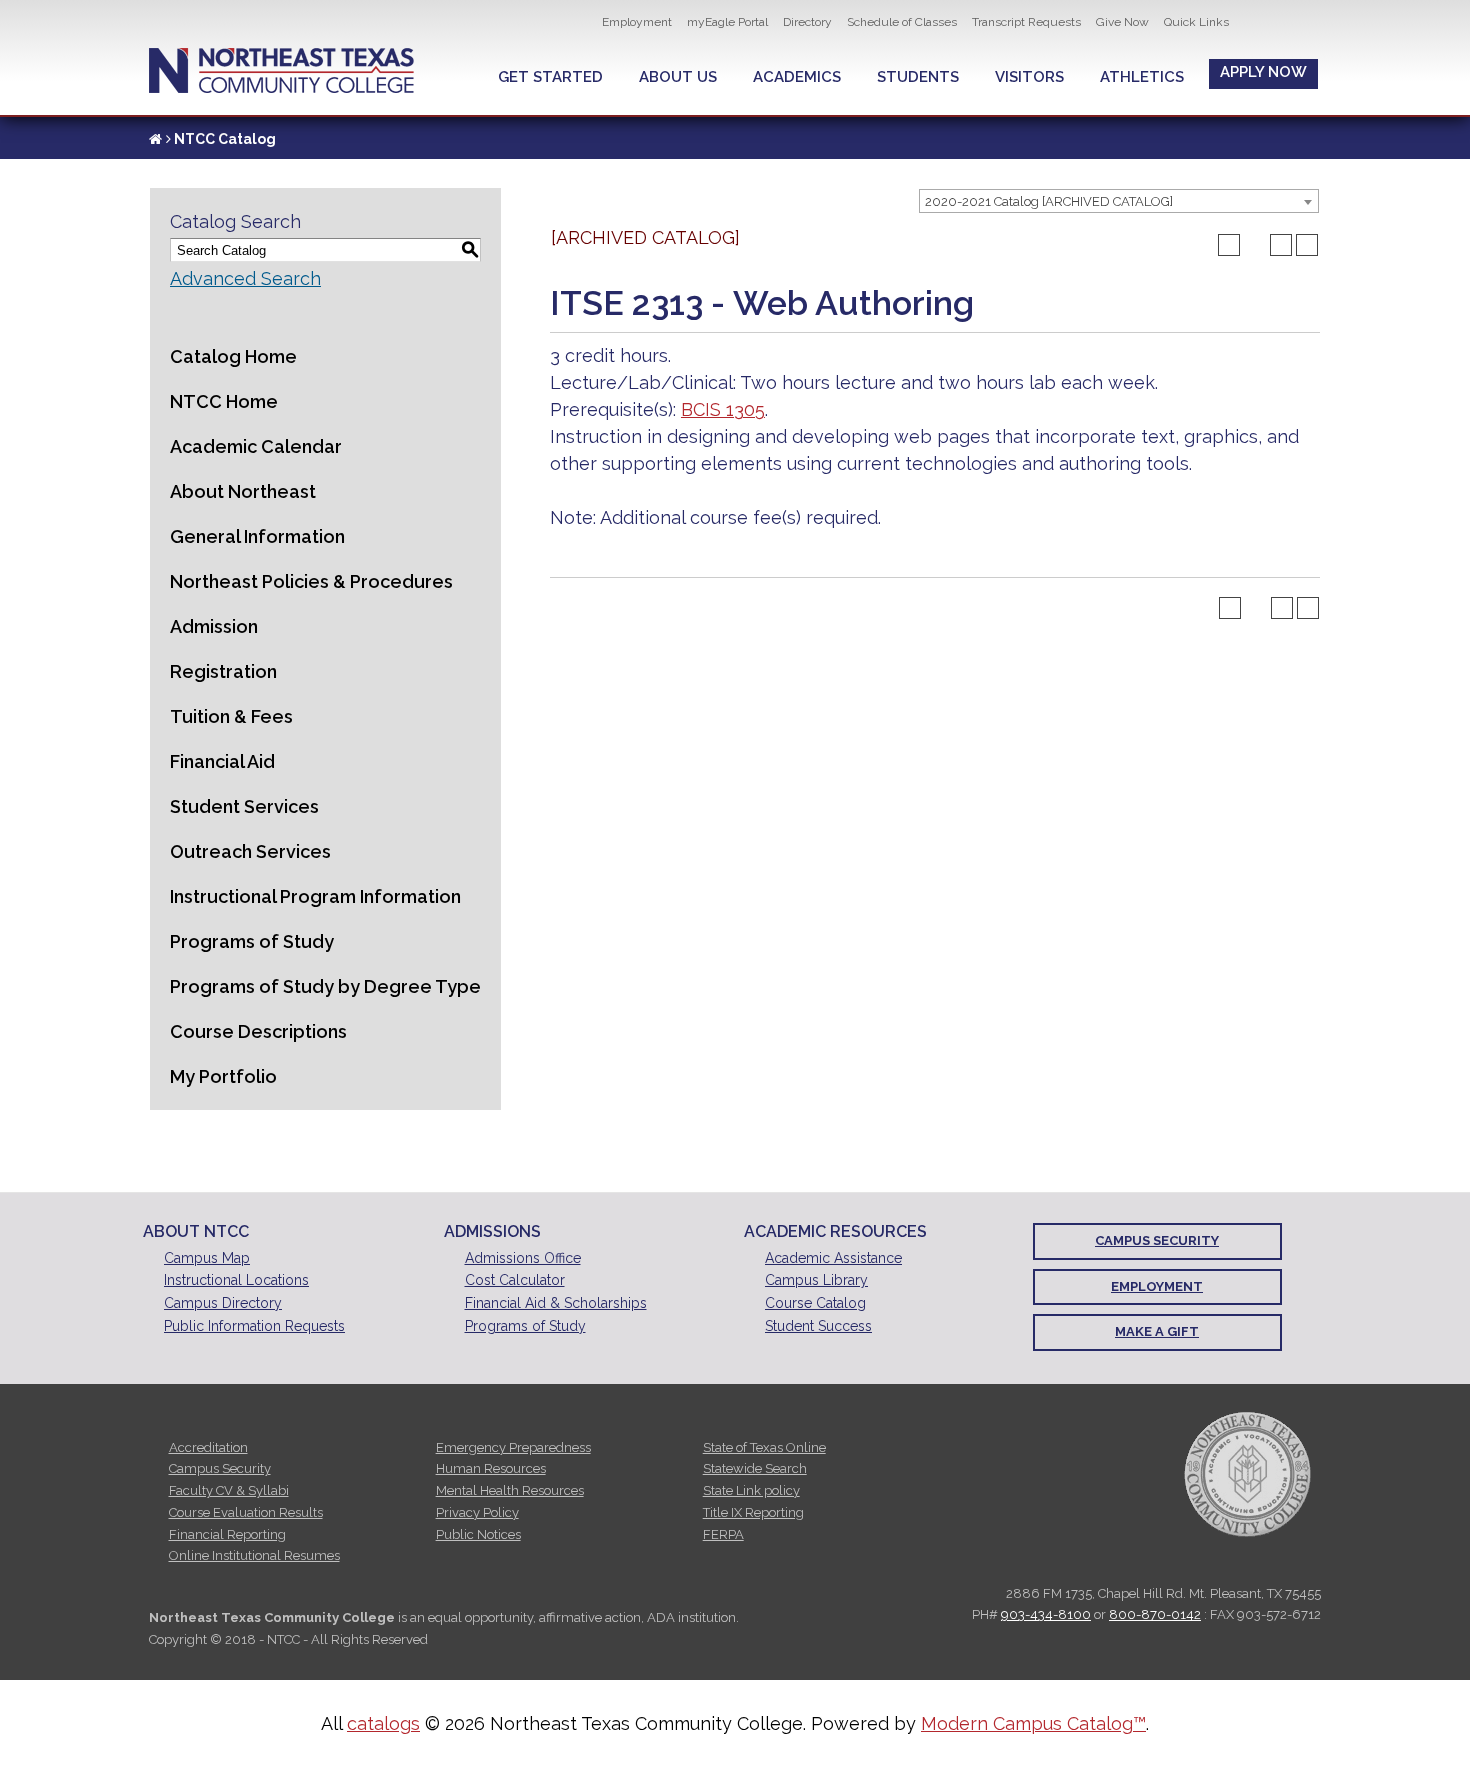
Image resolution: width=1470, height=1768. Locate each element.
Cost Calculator (515, 1280)
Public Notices (478, 1534)
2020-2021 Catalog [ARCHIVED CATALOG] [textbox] (1049, 201)
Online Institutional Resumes (254, 1555)
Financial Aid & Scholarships (556, 1303)
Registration (223, 671)
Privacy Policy (477, 1512)
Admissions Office (523, 1258)
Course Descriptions (258, 1031)
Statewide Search (755, 1468)
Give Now (1122, 22)
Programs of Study (252, 941)
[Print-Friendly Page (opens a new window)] (1281, 245)
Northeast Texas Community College (281, 70)
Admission (214, 626)
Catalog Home (233, 356)
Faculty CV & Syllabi (229, 1490)
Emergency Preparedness (513, 1447)
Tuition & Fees (231, 716)
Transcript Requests (1026, 22)
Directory (807, 22)
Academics (797, 77)
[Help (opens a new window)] (1307, 245)
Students (918, 77)
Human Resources (491, 1468)
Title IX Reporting (753, 1512)
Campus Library (816, 1280)
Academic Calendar (256, 446)
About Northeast (243, 491)
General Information (257, 536)
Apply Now (1263, 72)
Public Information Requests (254, 1326)
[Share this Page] (1255, 245)
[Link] (155, 139)
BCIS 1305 (723, 409)
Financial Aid (222, 761)
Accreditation (208, 1447)
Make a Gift (1157, 1331)
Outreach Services (250, 851)
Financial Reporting (227, 1534)
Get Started (550, 77)
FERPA (723, 1534)
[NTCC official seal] (1247, 1473)
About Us (678, 77)
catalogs (383, 1723)
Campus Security (1157, 1240)
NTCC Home (224, 401)
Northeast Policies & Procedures (311, 581)
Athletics (1142, 77)
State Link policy (751, 1490)
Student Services (244, 806)
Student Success (818, 1326)
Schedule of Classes (902, 22)
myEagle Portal (727, 22)
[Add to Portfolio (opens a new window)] (1229, 245)
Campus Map (207, 1258)
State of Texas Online (764, 1447)
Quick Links (1196, 22)
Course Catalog (815, 1303)
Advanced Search (245, 278)
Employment (637, 22)
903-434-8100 (1046, 1614)
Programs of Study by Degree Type (325, 986)
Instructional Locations (236, 1280)
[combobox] (1119, 201)
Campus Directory (223, 1303)
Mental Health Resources (510, 1490)
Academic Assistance (833, 1258)
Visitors (1029, 77)
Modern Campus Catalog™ (1033, 1723)
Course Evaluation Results (246, 1512)
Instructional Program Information (315, 896)
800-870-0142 (1155, 1614)
